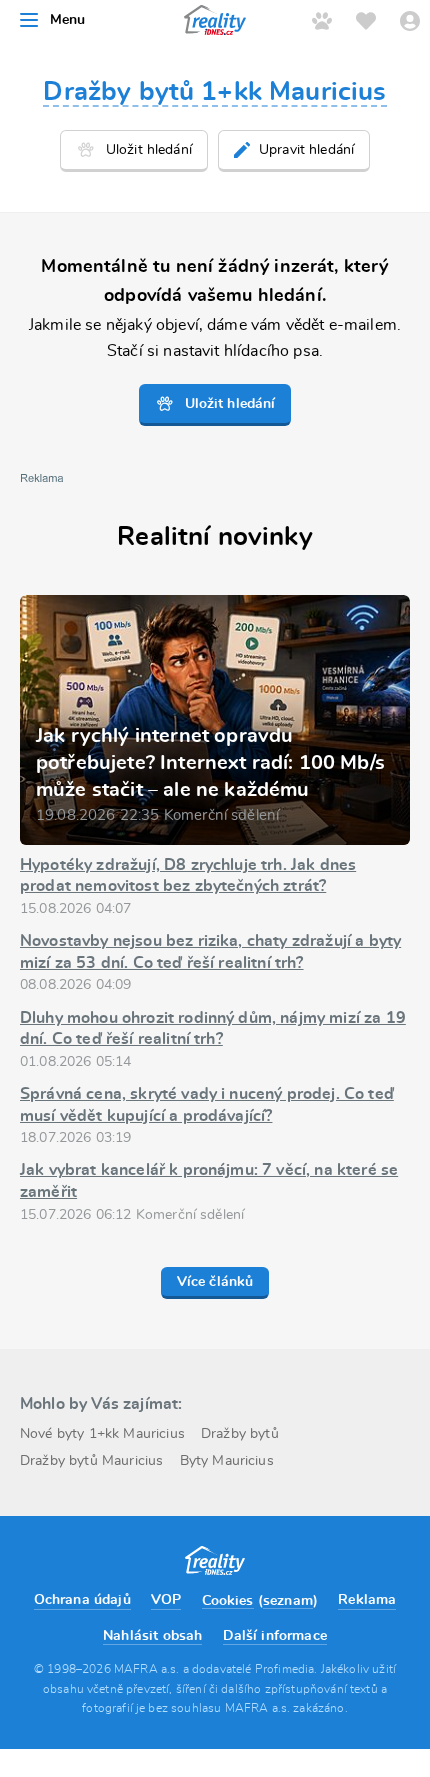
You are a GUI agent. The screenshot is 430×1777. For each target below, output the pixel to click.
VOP (166, 1600)
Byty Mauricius (227, 1461)
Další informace (275, 1636)
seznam (288, 1601)
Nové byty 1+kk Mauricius (102, 1434)
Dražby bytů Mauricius (91, 1461)
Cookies (228, 1601)
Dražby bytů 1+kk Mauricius (214, 92)
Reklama (367, 1600)
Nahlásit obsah (152, 1636)
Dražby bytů (240, 1434)
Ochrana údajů (82, 1600)
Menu (68, 20)
